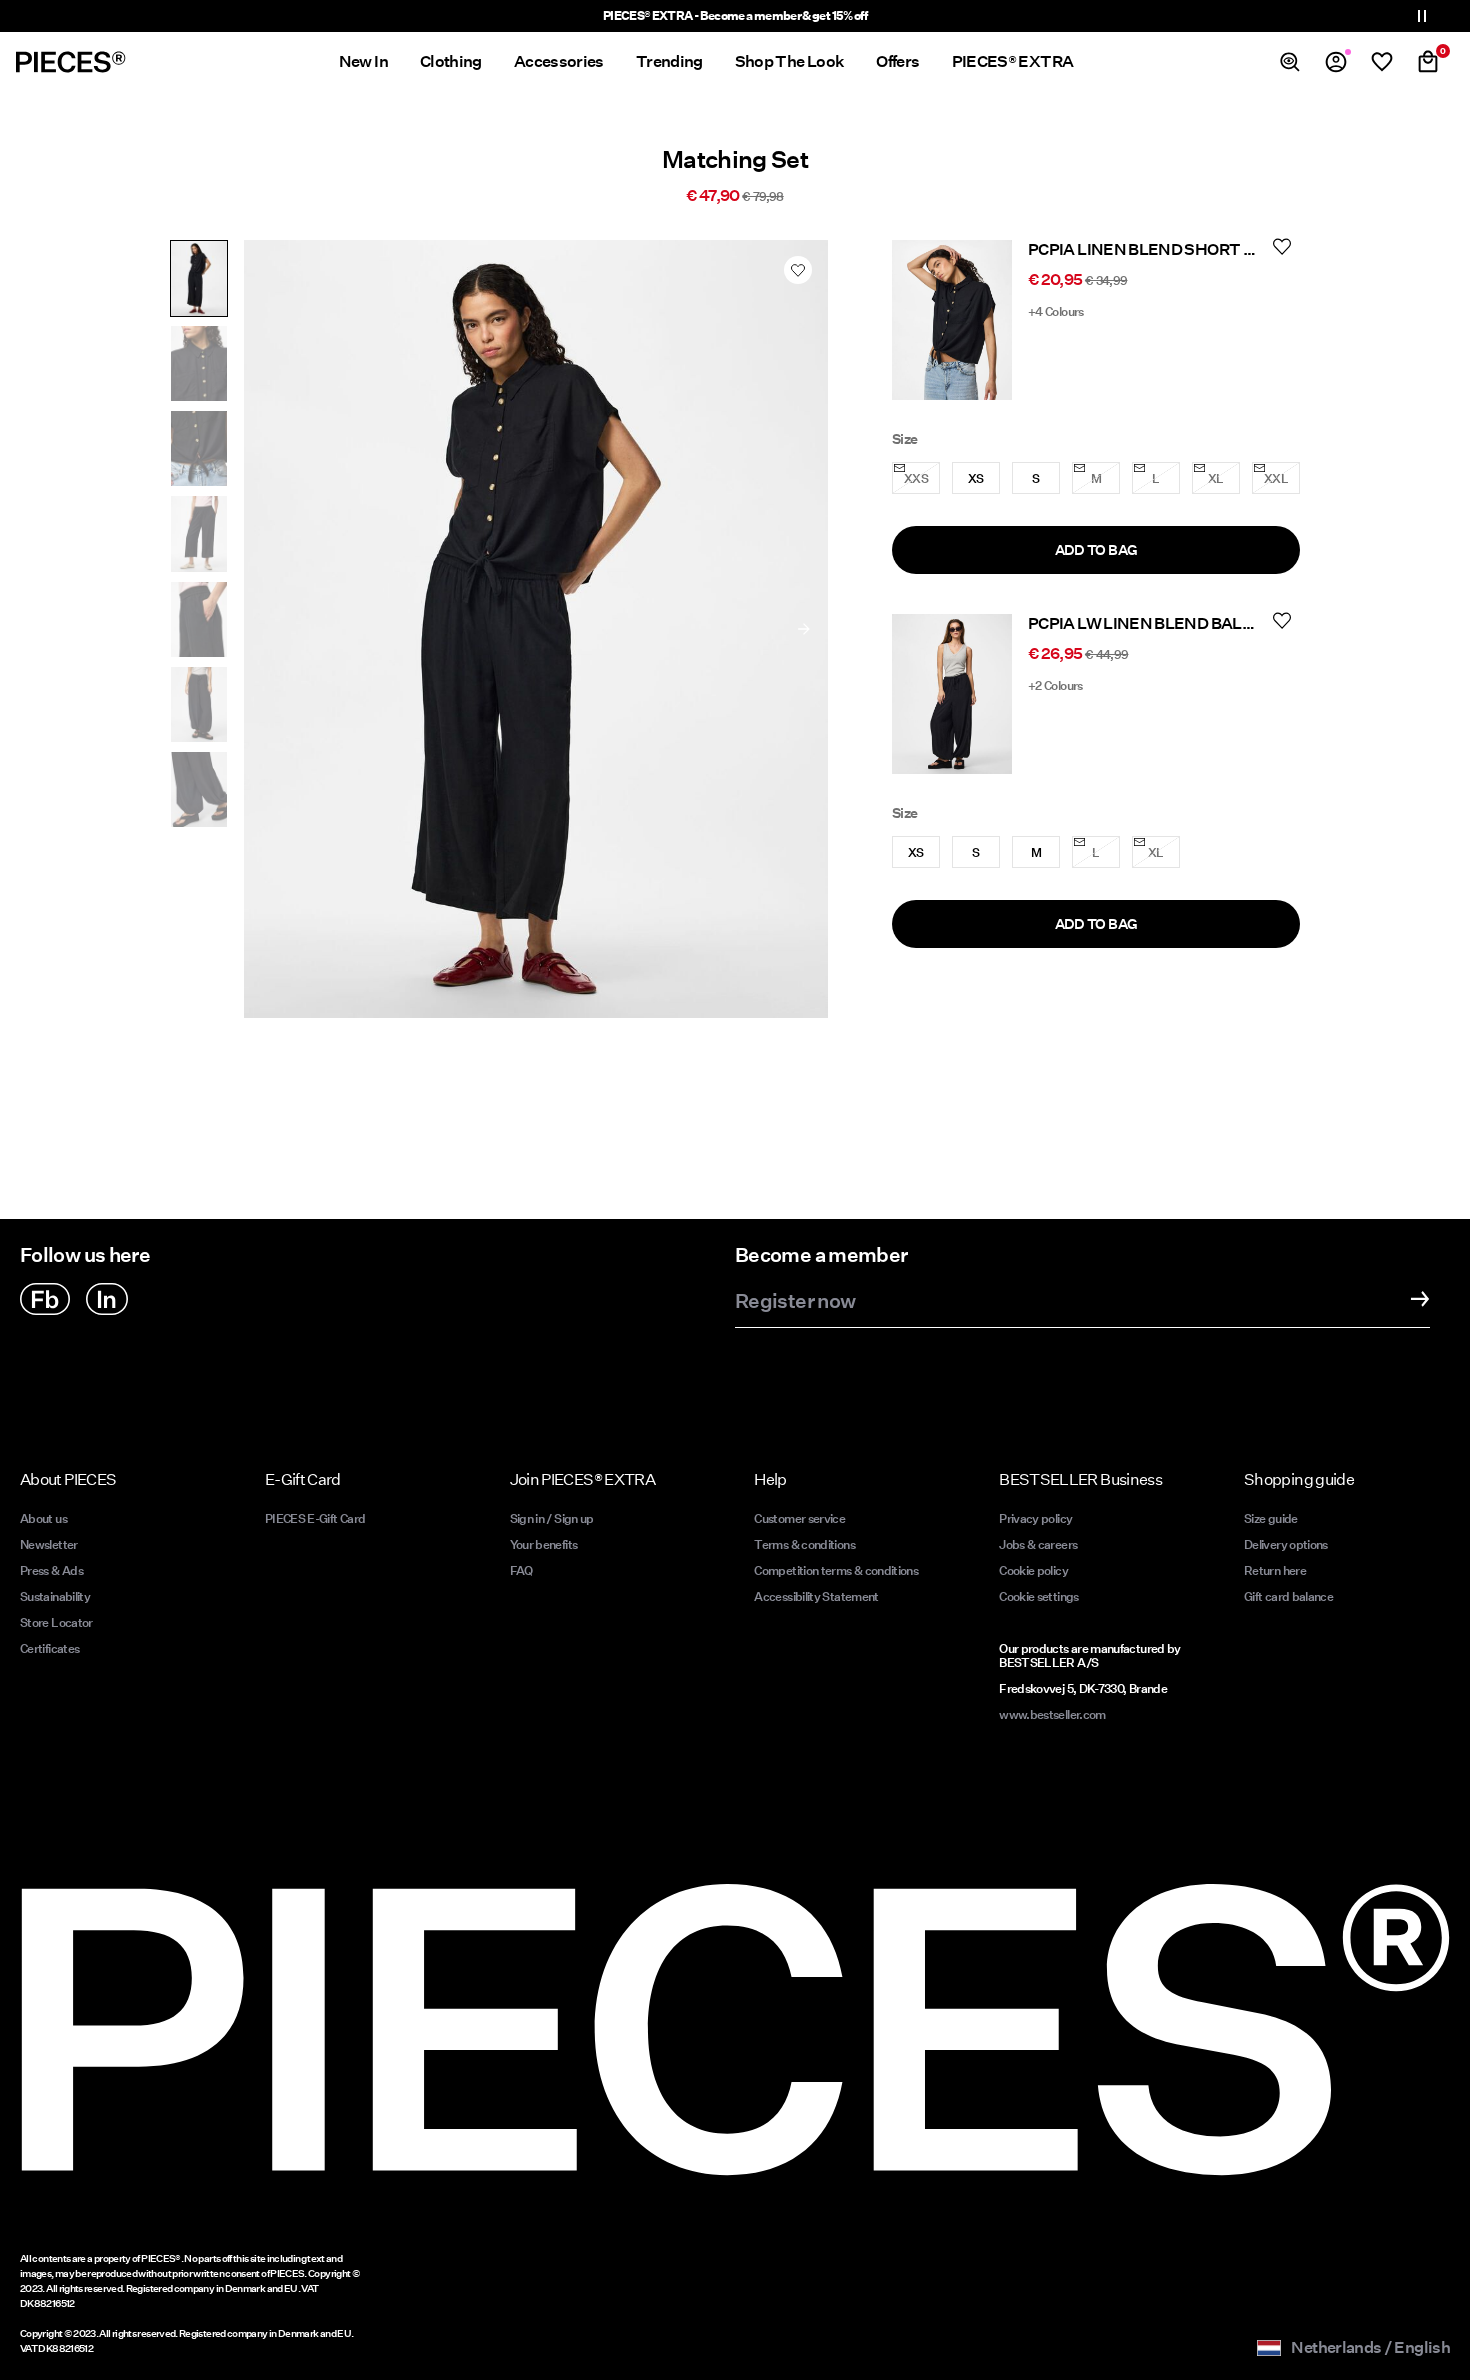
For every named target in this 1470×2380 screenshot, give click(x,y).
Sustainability (55, 1596)
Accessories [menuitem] (559, 61)
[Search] (1290, 62)
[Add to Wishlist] (798, 270)
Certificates (49, 1648)
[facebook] (45, 1299)
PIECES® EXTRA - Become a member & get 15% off (735, 15)
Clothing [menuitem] (451, 61)
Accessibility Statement (817, 1596)
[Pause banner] (1422, 16)
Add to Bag (1096, 550)
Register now (795, 1302)
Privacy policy (1035, 1518)
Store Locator (56, 1622)
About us (43, 1518)
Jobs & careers (1038, 1544)
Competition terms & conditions (836, 1570)
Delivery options (1286, 1544)
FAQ (521, 1570)
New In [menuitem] (363, 61)
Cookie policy (1033, 1570)
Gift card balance (1288, 1596)
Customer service (799, 1518)
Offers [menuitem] (897, 61)
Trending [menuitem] (669, 61)
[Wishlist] (1382, 62)
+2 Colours (1055, 686)
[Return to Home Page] (71, 62)
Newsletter (49, 1544)
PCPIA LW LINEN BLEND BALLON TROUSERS (1195, 623)
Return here (1275, 1570)
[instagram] (107, 1299)
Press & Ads (51, 1570)
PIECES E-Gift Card (315, 1518)
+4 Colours (1056, 312)
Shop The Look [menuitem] (790, 61)
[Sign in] (1336, 62)
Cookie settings (1038, 1596)
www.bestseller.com (1052, 1714)
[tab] (199, 278)
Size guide (1271, 1518)
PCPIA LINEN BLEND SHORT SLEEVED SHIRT (1197, 249)
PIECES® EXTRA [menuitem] (1013, 61)
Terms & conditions (804, 1544)
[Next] (804, 629)
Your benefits (544, 1544)
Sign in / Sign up (552, 1518)
